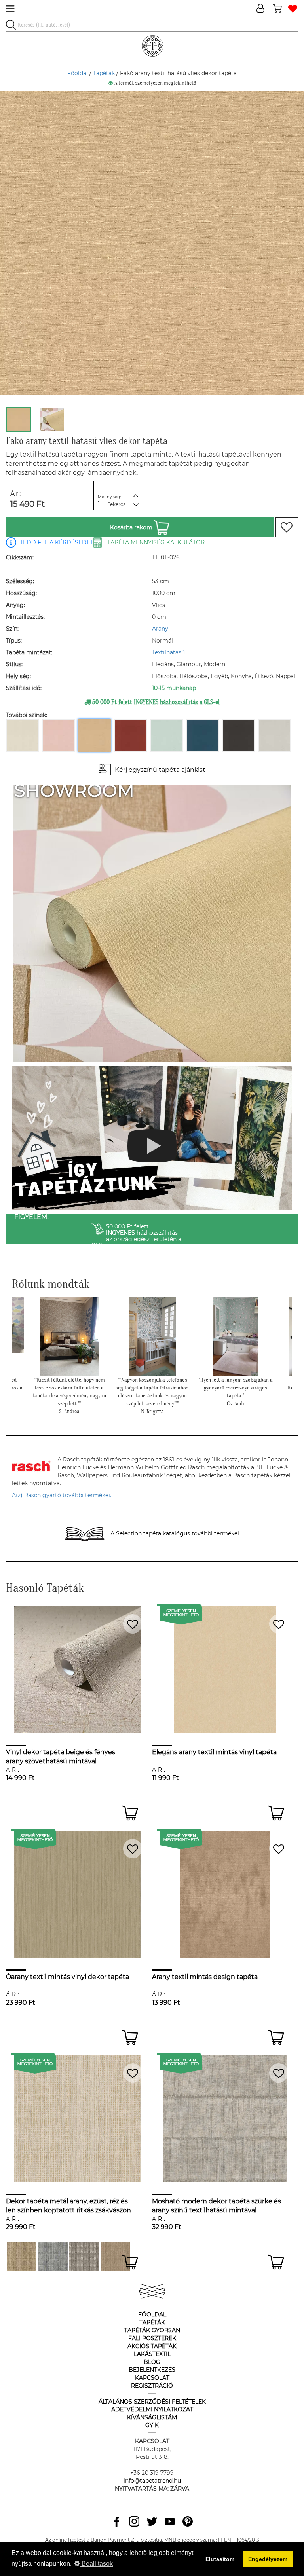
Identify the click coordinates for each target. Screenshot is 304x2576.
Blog (152, 2362)
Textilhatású (168, 652)
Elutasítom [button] (220, 2559)
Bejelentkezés (152, 2370)
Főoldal (78, 73)
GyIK (152, 2425)
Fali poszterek (152, 2338)
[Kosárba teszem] (130, 1813)
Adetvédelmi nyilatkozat (152, 2409)
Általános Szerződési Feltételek (152, 2402)
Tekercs (117, 504)
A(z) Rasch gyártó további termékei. (62, 1495)
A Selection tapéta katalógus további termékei (175, 1533)
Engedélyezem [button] (268, 2559)
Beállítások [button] (96, 2564)
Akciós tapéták (152, 2346)
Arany (160, 629)
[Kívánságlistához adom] (287, 527)
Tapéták (104, 73)
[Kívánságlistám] (293, 9)
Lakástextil (152, 2354)
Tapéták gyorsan (152, 2330)
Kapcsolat (152, 2378)
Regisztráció (152, 2386)
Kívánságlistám (152, 2417)
